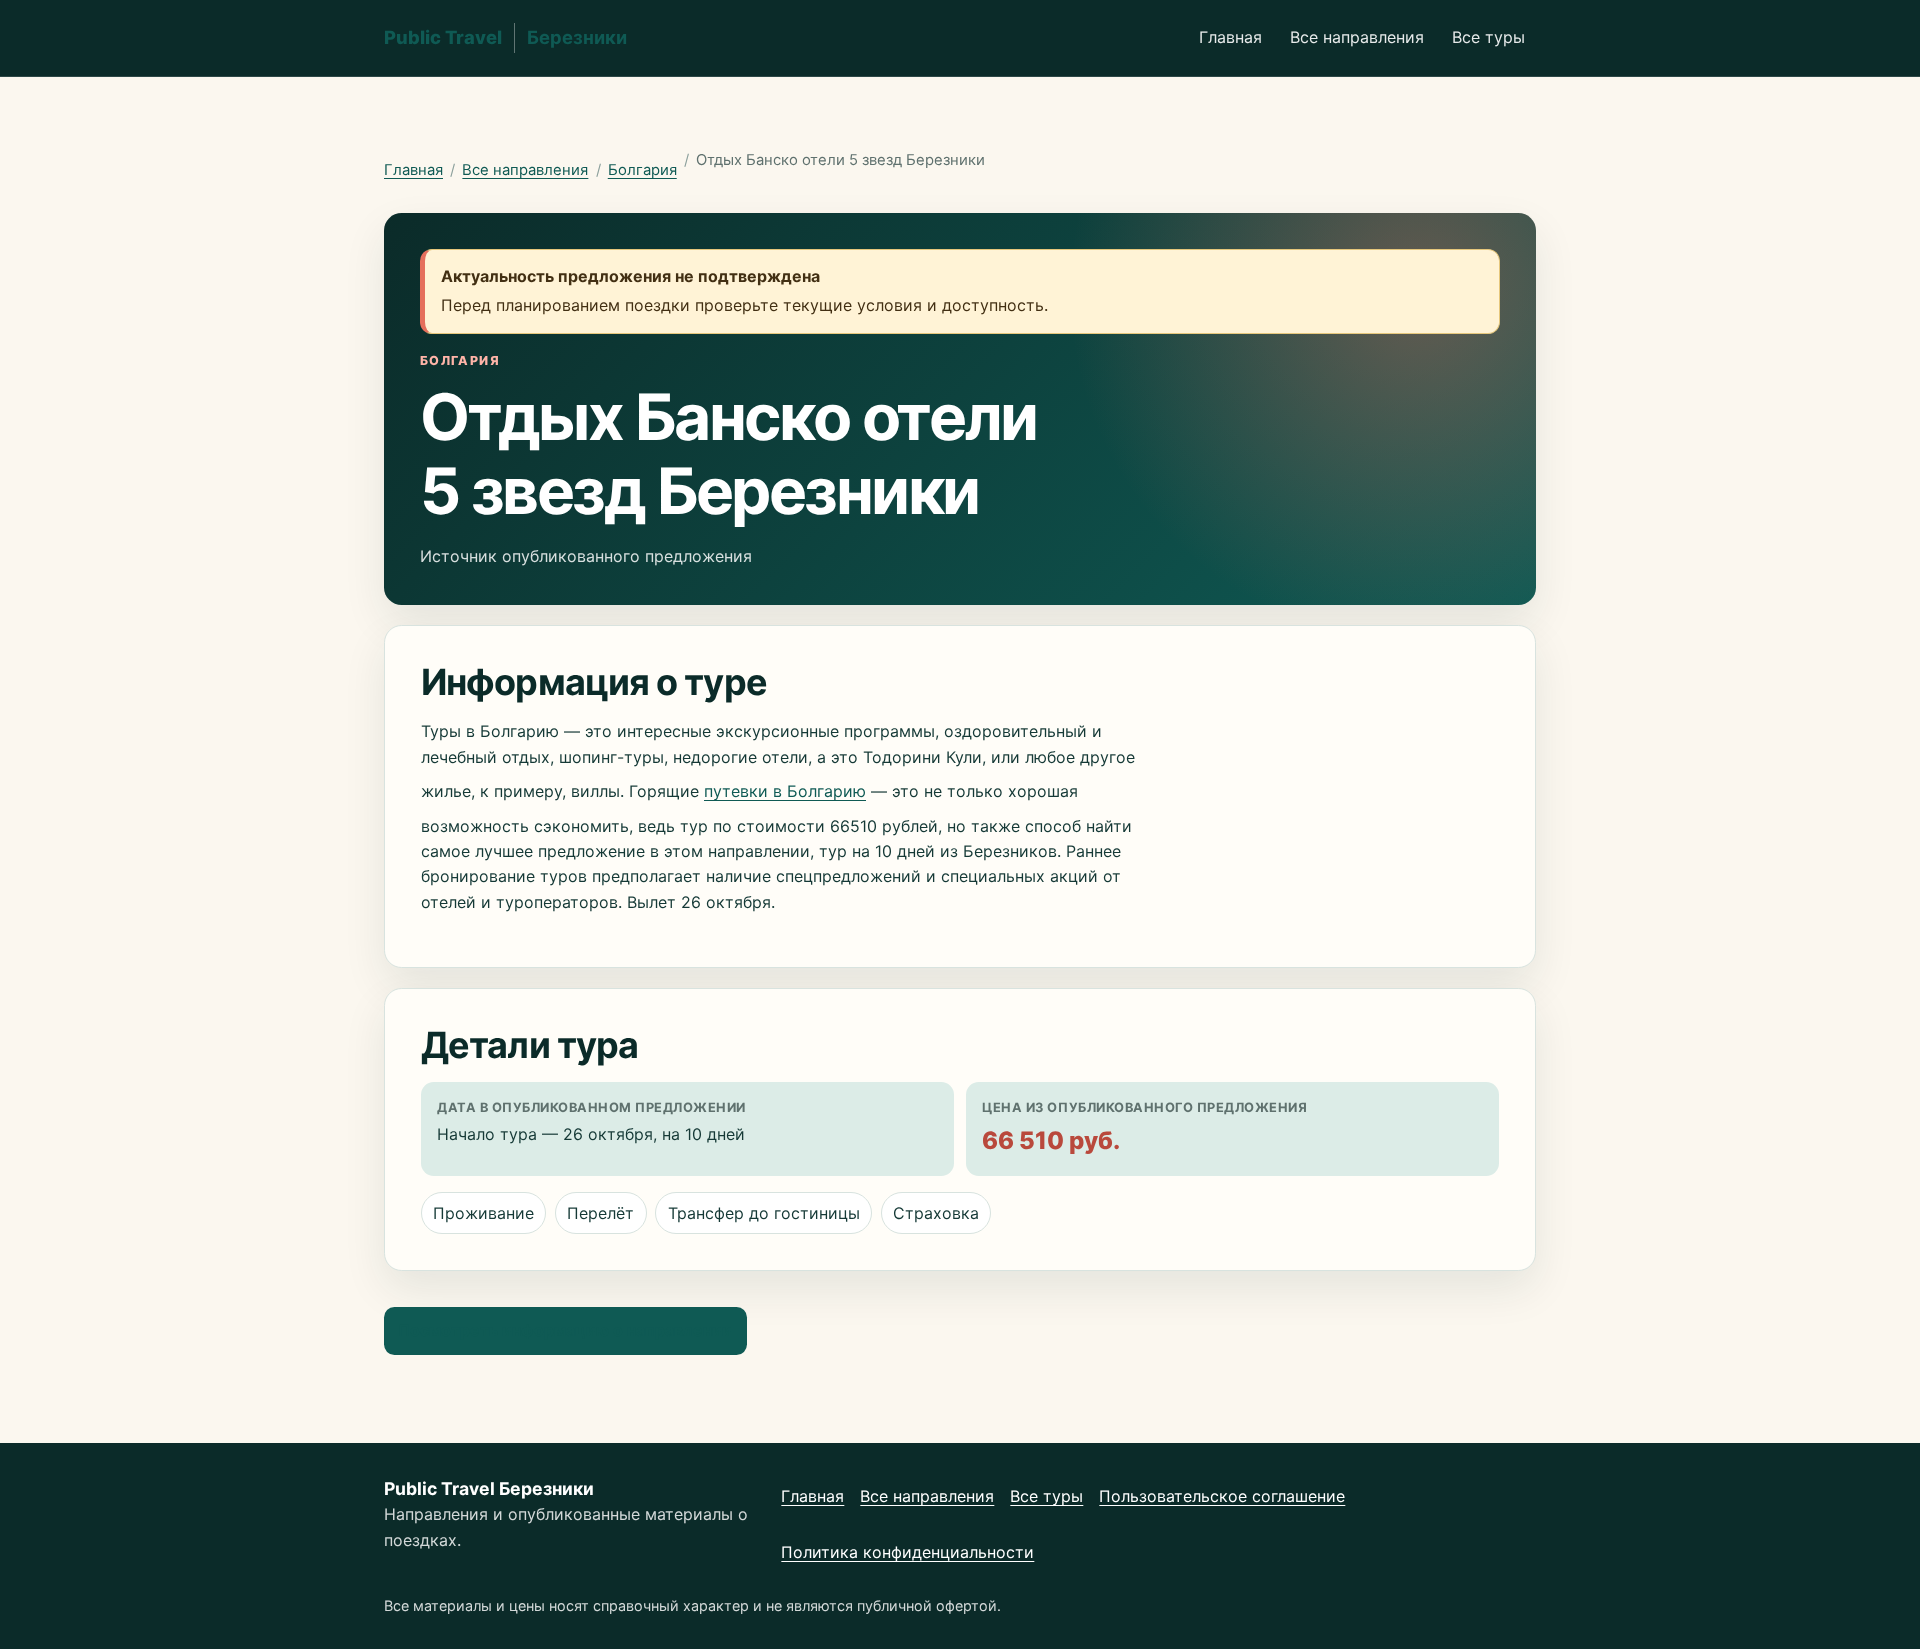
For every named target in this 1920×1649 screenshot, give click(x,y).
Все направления (1357, 37)
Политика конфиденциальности (907, 1552)
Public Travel (505, 37)
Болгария (642, 170)
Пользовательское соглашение (1222, 1496)
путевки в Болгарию (785, 791)
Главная (1230, 37)
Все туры (1488, 37)
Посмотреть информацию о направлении (565, 1330)
